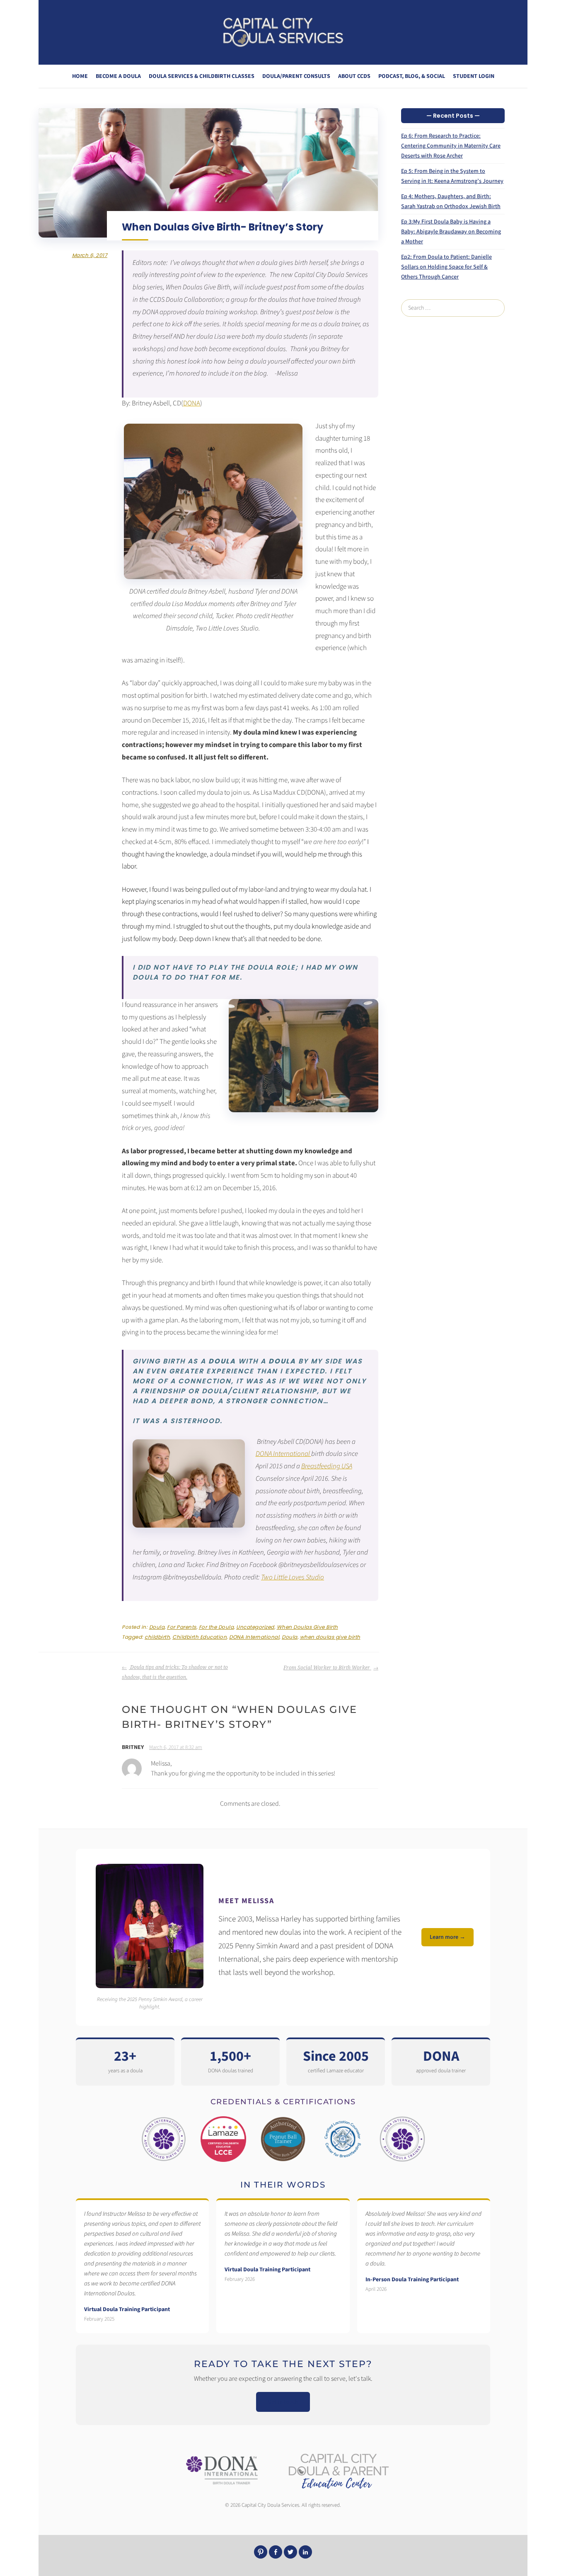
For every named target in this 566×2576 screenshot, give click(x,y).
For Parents (182, 1627)
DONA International (283, 1454)
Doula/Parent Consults (296, 76)
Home (80, 76)
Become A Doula (118, 76)
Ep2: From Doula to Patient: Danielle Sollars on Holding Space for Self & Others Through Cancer (446, 267)
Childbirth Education (200, 1637)
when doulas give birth (330, 1637)
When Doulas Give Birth (307, 1627)
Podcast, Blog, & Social (412, 76)
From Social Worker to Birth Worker (327, 1668)
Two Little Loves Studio (293, 1577)
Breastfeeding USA (327, 1466)
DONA (192, 403)
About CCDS (354, 76)
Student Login (474, 76)
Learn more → (447, 1937)
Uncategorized (255, 1627)
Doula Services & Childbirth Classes (202, 76)
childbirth (157, 1637)
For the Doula (216, 1627)
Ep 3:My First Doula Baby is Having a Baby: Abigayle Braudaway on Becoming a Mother (451, 232)
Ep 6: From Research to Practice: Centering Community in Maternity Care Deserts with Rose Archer (451, 146)
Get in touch (283, 2402)
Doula (157, 1627)
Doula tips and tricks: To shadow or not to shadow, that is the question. (175, 1672)
